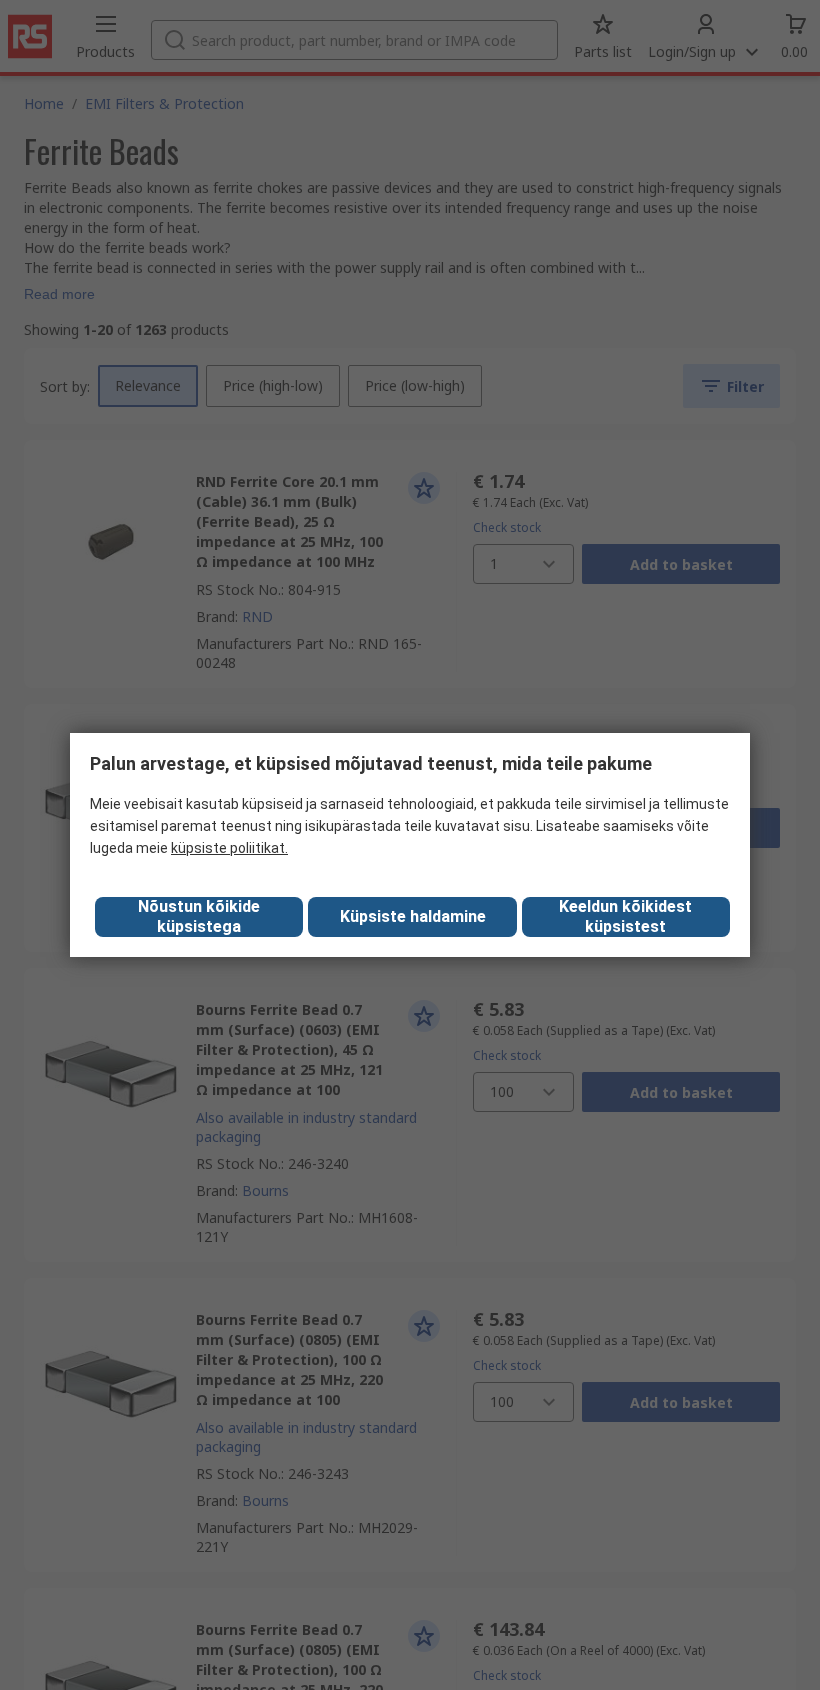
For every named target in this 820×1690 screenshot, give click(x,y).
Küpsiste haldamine (413, 916)
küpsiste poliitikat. (229, 848)
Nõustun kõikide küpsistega (199, 916)
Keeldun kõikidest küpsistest (625, 916)
